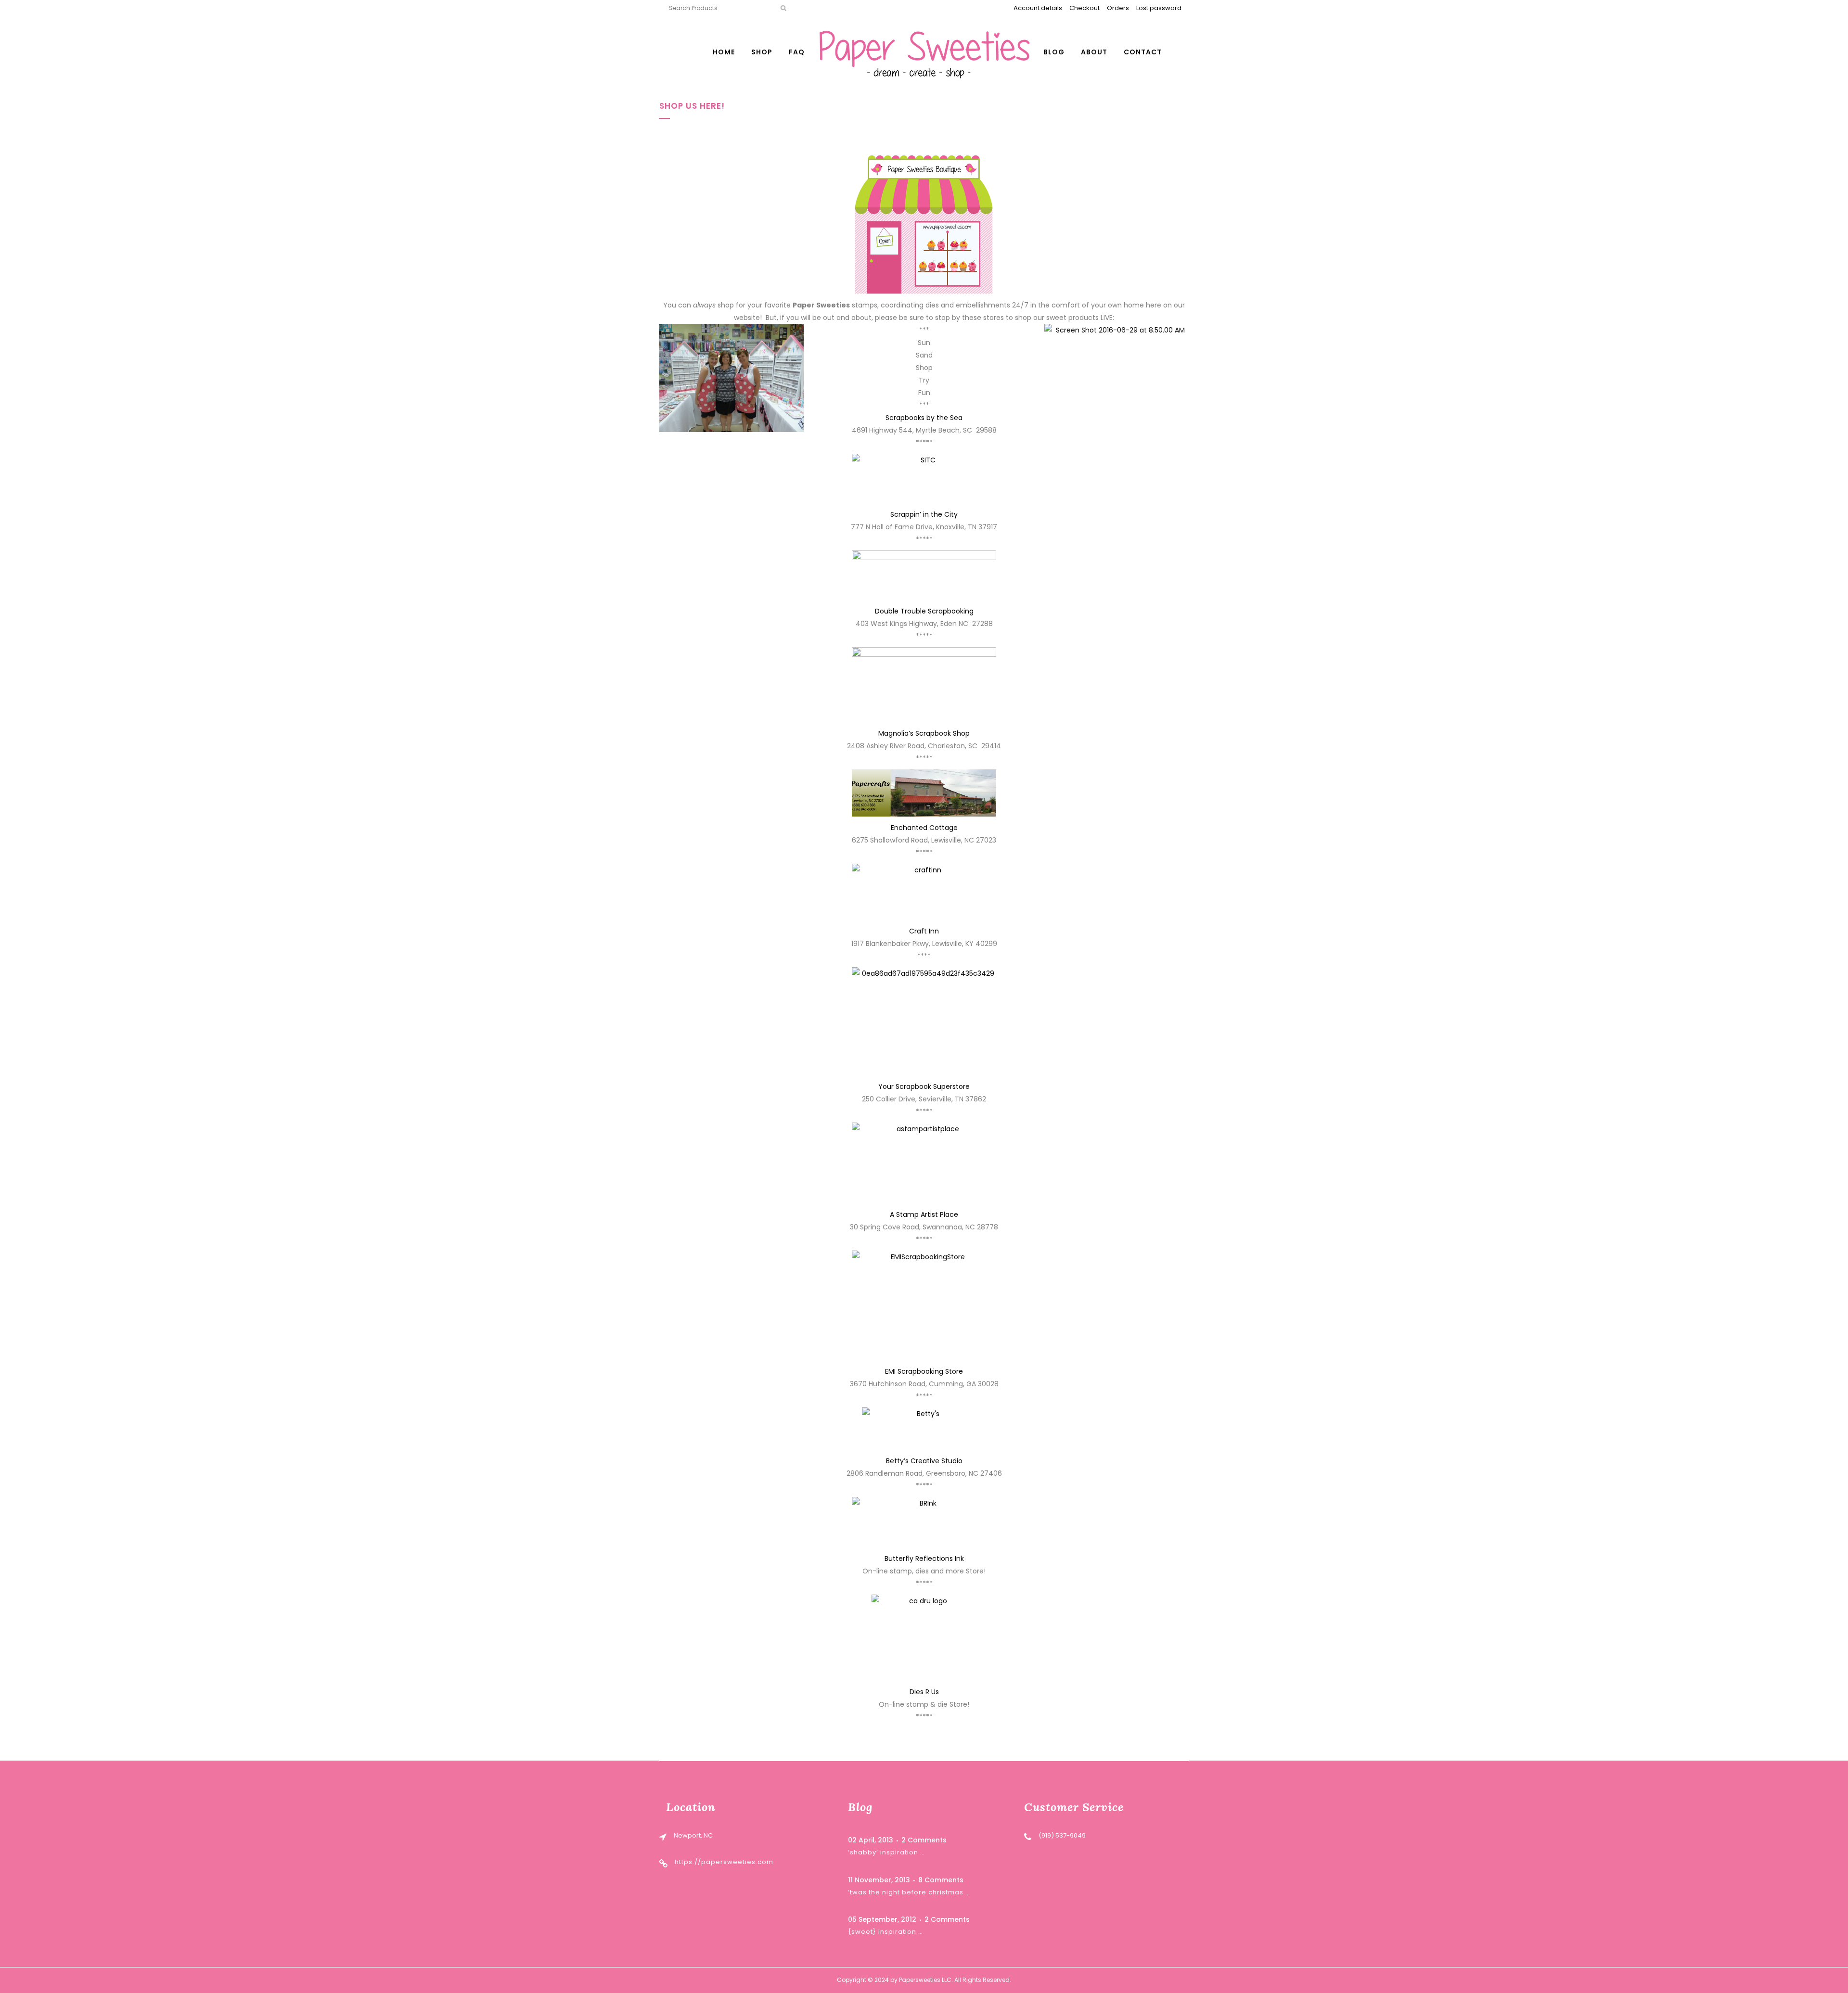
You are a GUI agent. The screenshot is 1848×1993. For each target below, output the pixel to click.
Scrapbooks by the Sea (924, 418)
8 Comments (941, 1880)
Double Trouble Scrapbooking (924, 611)
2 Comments (924, 1840)
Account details (1038, 8)
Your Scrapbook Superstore (924, 1086)
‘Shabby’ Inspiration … (886, 1852)
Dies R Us (924, 1692)
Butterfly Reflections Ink (924, 1559)
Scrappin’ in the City (924, 514)
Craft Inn (924, 931)
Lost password (1159, 8)
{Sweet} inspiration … (885, 1932)
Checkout (1084, 8)
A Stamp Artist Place (924, 1214)
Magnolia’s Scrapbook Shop (924, 733)
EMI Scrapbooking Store (924, 1371)
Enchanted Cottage (924, 828)
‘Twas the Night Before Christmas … (909, 1892)
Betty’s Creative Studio (924, 1461)
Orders (1118, 8)
